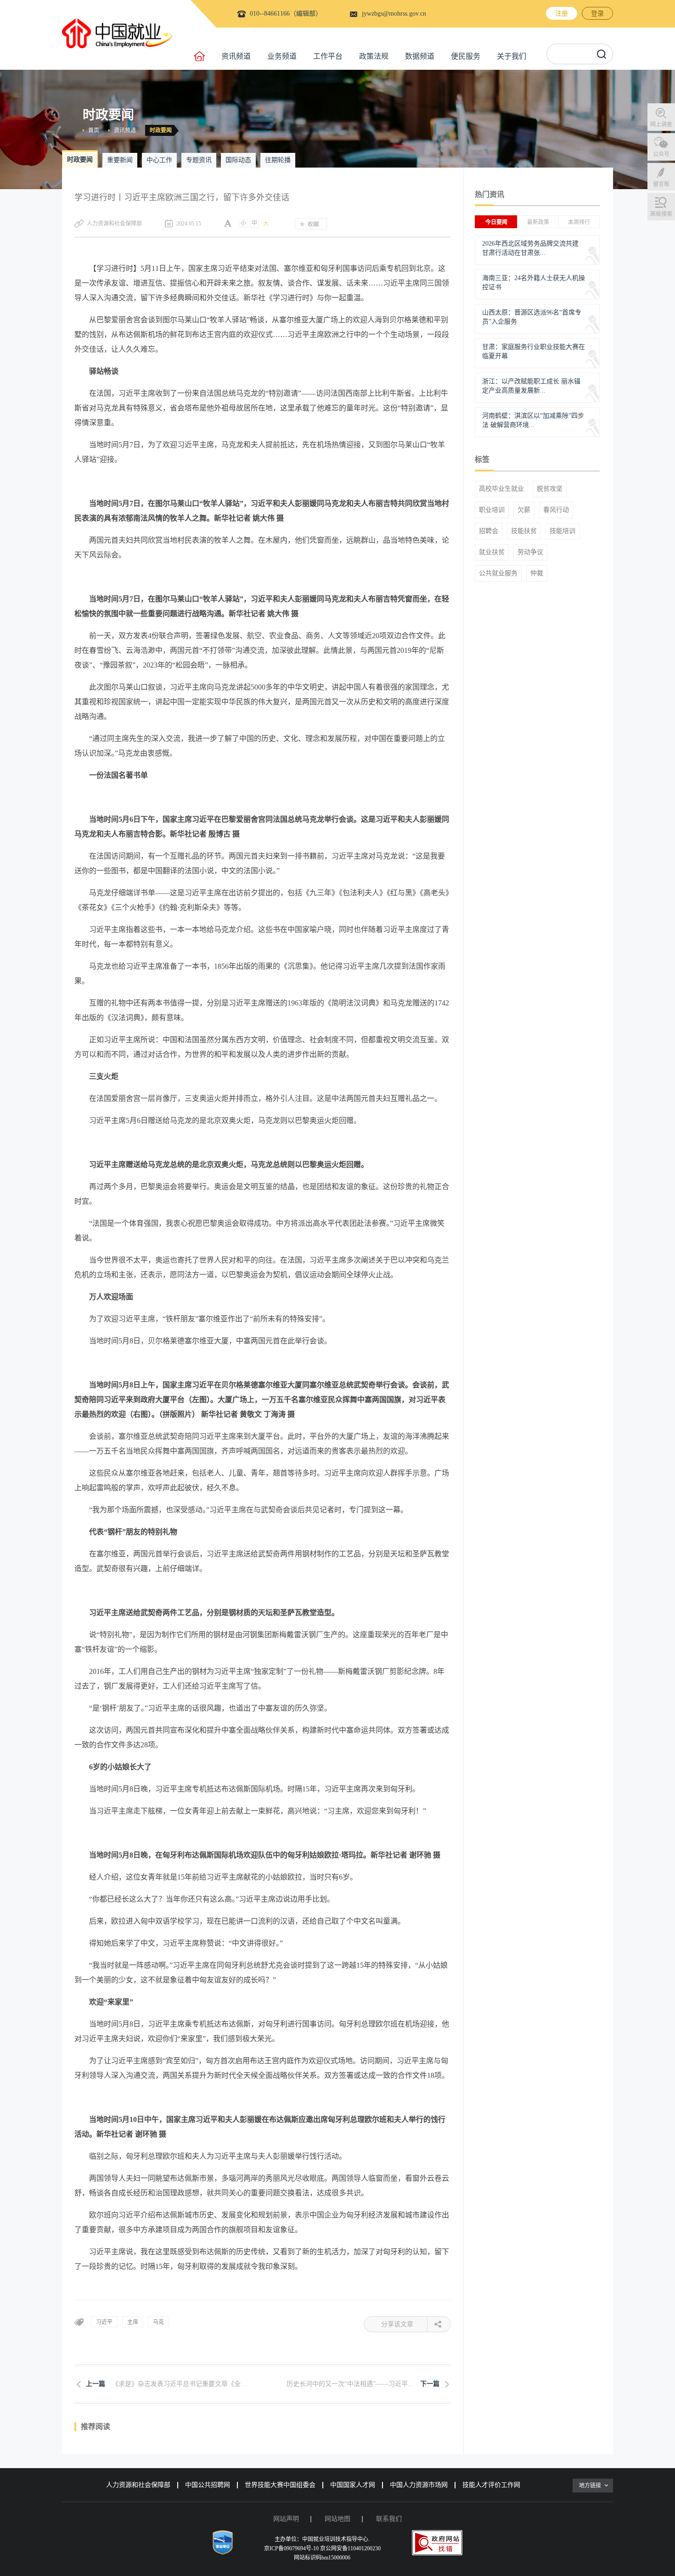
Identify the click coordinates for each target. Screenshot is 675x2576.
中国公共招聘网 (208, 2485)
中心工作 (159, 160)
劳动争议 (530, 552)
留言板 (661, 184)
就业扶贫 (492, 552)
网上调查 (661, 124)
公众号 (661, 154)
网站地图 (337, 2519)
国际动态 (238, 160)
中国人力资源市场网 (419, 2485)
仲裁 (537, 573)
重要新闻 (120, 160)
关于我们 (512, 56)
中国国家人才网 (353, 2485)
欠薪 (524, 510)
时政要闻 (161, 130)
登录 (597, 14)
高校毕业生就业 (501, 489)
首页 (94, 130)
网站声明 (286, 2519)
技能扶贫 (524, 531)
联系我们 (389, 2519)
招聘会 (489, 531)
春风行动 (556, 510)
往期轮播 (278, 160)
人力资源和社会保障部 (138, 2485)
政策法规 (374, 56)
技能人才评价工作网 (491, 2485)
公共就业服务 (498, 573)
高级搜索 (661, 214)
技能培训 (562, 531)
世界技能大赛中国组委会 (280, 2485)
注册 (562, 14)
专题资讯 (199, 160)
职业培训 (492, 510)
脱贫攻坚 (550, 489)
